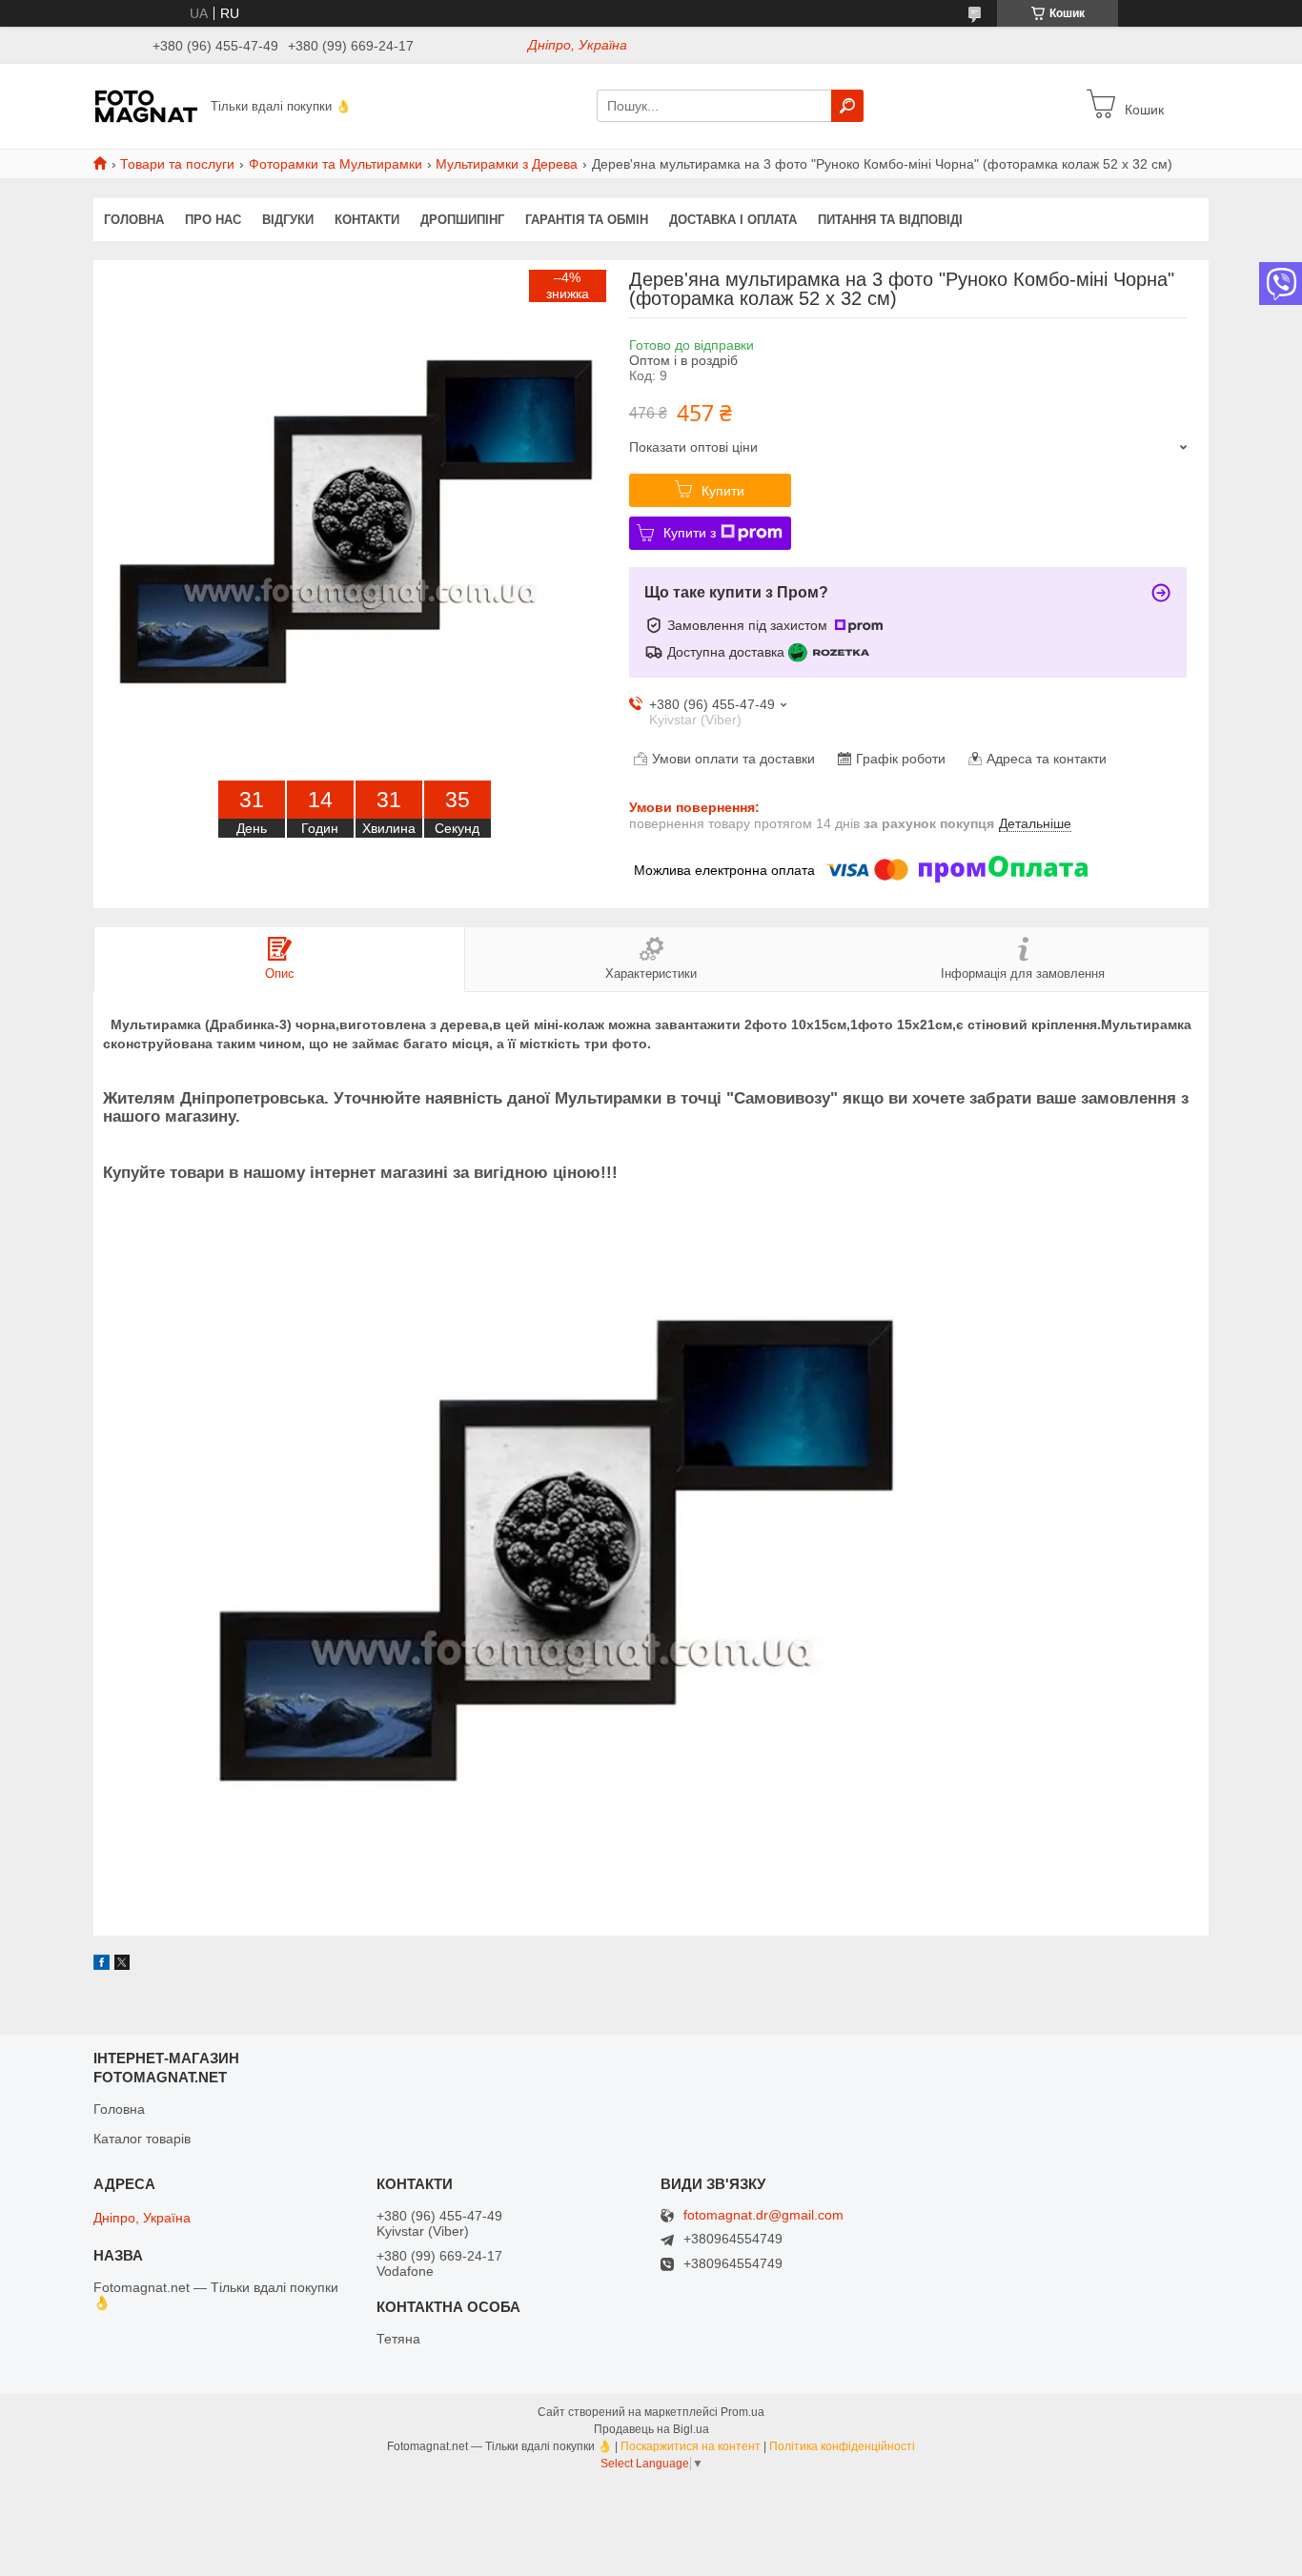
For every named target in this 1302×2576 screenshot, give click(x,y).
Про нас (213, 220)
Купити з (690, 533)
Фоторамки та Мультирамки (336, 164)
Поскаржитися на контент (691, 2446)
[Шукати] (847, 106)
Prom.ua (743, 2412)
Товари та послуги (177, 164)
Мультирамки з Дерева (507, 164)
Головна (134, 220)
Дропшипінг (462, 220)
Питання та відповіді (890, 220)
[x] (122, 1965)
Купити (723, 491)
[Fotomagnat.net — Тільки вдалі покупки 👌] (146, 105)
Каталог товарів (142, 2139)
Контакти (367, 220)
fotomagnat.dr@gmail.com (763, 2215)
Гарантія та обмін (587, 220)
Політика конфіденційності (842, 2446)
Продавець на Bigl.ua (651, 2429)
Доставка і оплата (733, 220)
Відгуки (288, 220)
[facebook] (102, 1965)
